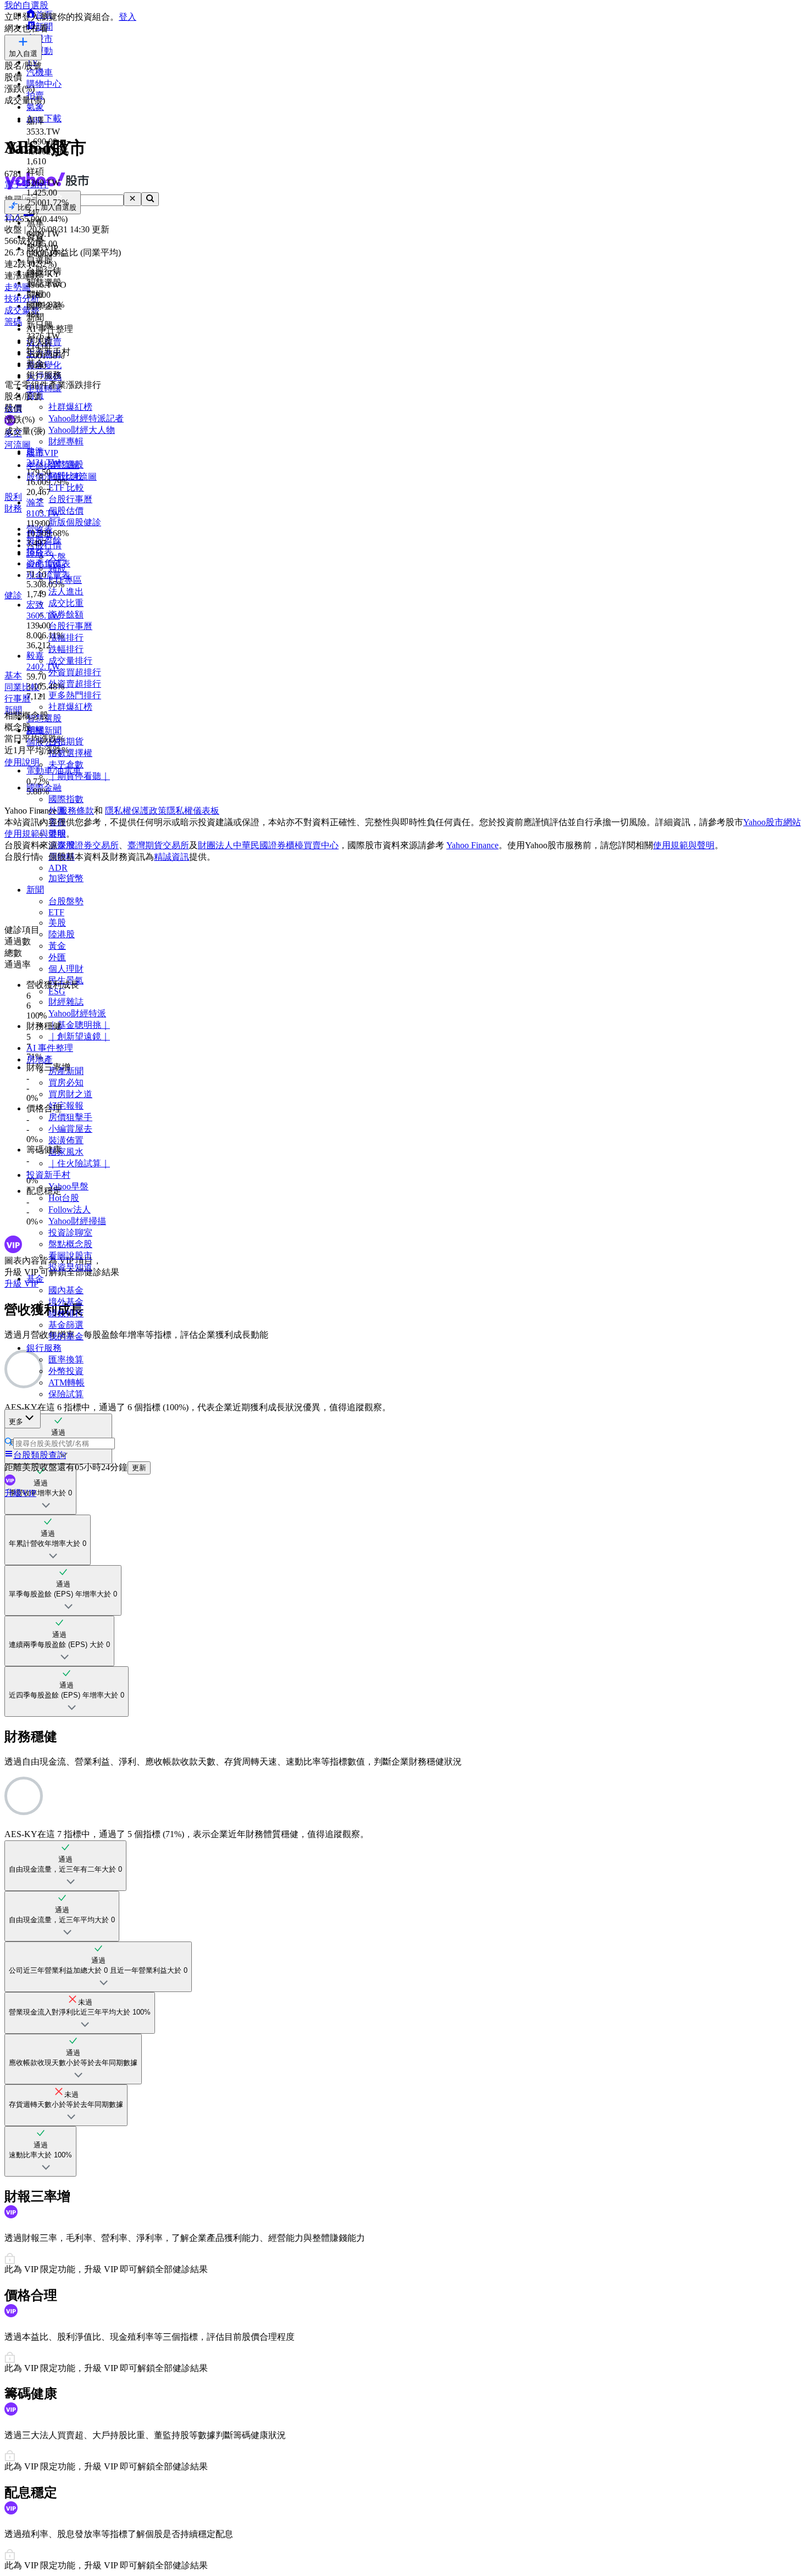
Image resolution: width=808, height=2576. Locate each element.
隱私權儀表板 (193, 811)
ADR (58, 868)
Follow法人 (70, 1209)
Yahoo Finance (472, 845)
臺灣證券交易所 (88, 845)
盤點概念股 (70, 1244)
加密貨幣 (66, 878)
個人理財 (66, 969)
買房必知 (66, 1083)
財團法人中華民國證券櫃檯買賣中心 (268, 845)
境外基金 (66, 1302)
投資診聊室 (70, 1233)
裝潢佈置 (66, 1140)
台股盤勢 (66, 901)
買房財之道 (70, 1094)
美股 (57, 923)
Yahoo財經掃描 (77, 1221)
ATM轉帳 (67, 1382)
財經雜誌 (66, 1002)
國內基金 (66, 1290)
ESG (57, 991)
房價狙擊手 (70, 1117)
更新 (139, 1468)
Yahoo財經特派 (77, 1013)
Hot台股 (64, 1198)
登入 (128, 17)
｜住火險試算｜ (79, 1163)
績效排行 (66, 1313)
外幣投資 (66, 1371)
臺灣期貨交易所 (158, 845)
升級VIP (20, 1493)
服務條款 (76, 811)
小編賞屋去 (70, 1129)
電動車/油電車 (54, 770)
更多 (16, 1421)
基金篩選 (66, 1325)
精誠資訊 (171, 857)
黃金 (57, 946)
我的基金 (66, 1336)
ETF (56, 912)
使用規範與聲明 (684, 845)
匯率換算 (66, 1359)
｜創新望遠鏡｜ (79, 1036)
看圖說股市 (70, 1256)
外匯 (57, 957)
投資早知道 (70, 1267)
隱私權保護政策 (136, 811)
